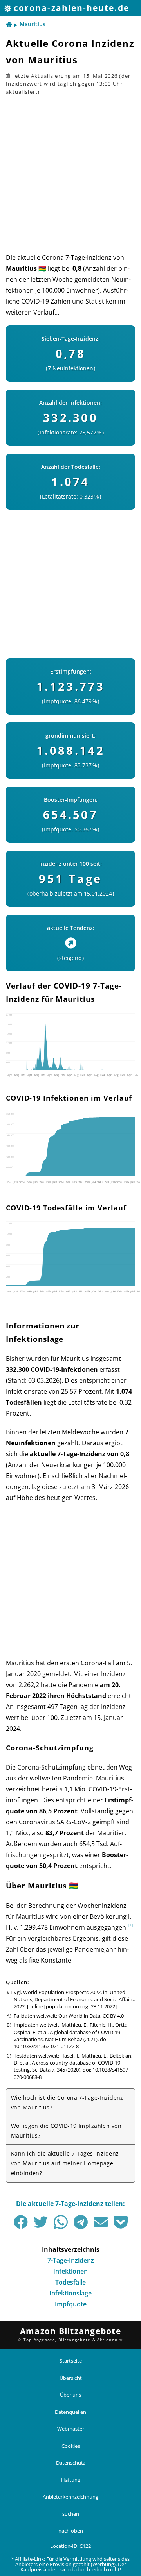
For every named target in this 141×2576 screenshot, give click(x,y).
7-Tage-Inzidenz (71, 2260)
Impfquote (71, 2304)
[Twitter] (41, 2222)
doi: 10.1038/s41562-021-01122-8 (61, 2043)
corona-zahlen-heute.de (71, 8)
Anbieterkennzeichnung (70, 2497)
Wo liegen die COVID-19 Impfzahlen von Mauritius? (66, 2131)
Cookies (71, 2446)
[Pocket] (121, 2222)
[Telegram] (81, 2222)
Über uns (70, 2395)
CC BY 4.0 (113, 2016)
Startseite (71, 2361)
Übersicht (71, 2378)
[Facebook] (21, 2222)
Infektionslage (70, 2293)
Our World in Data (79, 2016)
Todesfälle (70, 2282)
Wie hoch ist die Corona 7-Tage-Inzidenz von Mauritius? (67, 2102)
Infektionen (70, 2271)
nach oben (71, 2531)
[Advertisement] (70, 174)
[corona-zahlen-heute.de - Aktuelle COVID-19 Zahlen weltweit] (9, 25)
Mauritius (33, 24)
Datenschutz (71, 2463)
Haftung (71, 2479)
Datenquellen (70, 2412)
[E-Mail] (101, 2222)
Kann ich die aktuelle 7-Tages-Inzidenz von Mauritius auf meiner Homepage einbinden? (65, 2163)
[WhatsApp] (61, 2222)
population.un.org (67, 2006)
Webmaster (71, 2429)
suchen (71, 2513)
